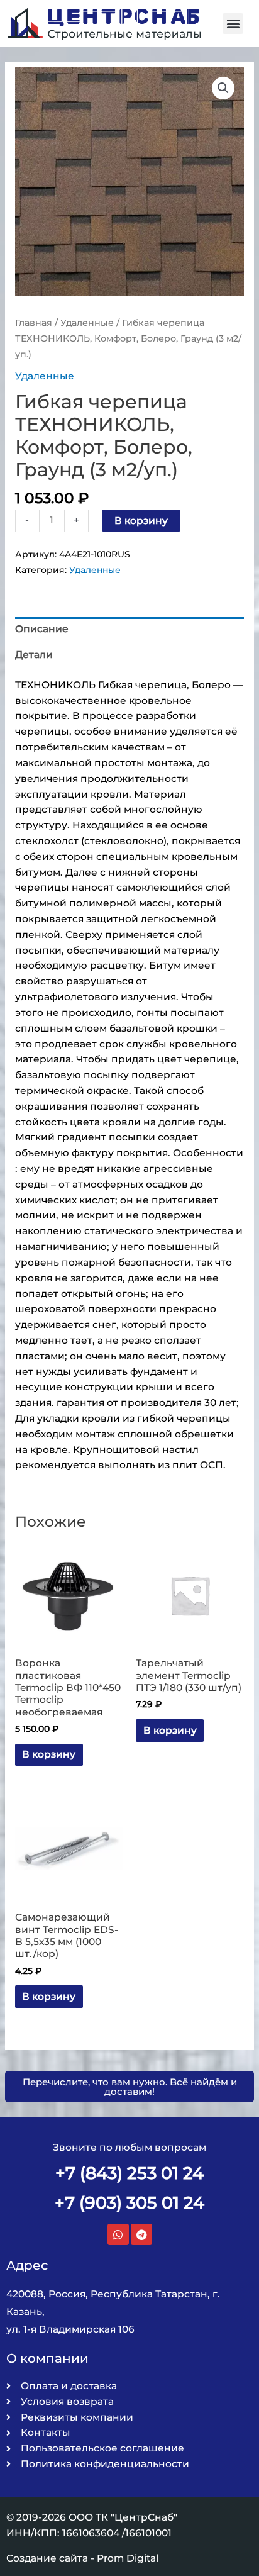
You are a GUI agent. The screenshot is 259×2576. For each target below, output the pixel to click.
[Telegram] (141, 2234)
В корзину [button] (49, 1754)
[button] (233, 24)
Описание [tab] (42, 629)
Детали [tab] (34, 655)
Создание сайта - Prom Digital (82, 2558)
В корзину (141, 521)
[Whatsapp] (118, 2234)
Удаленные (87, 323)
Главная (34, 323)
